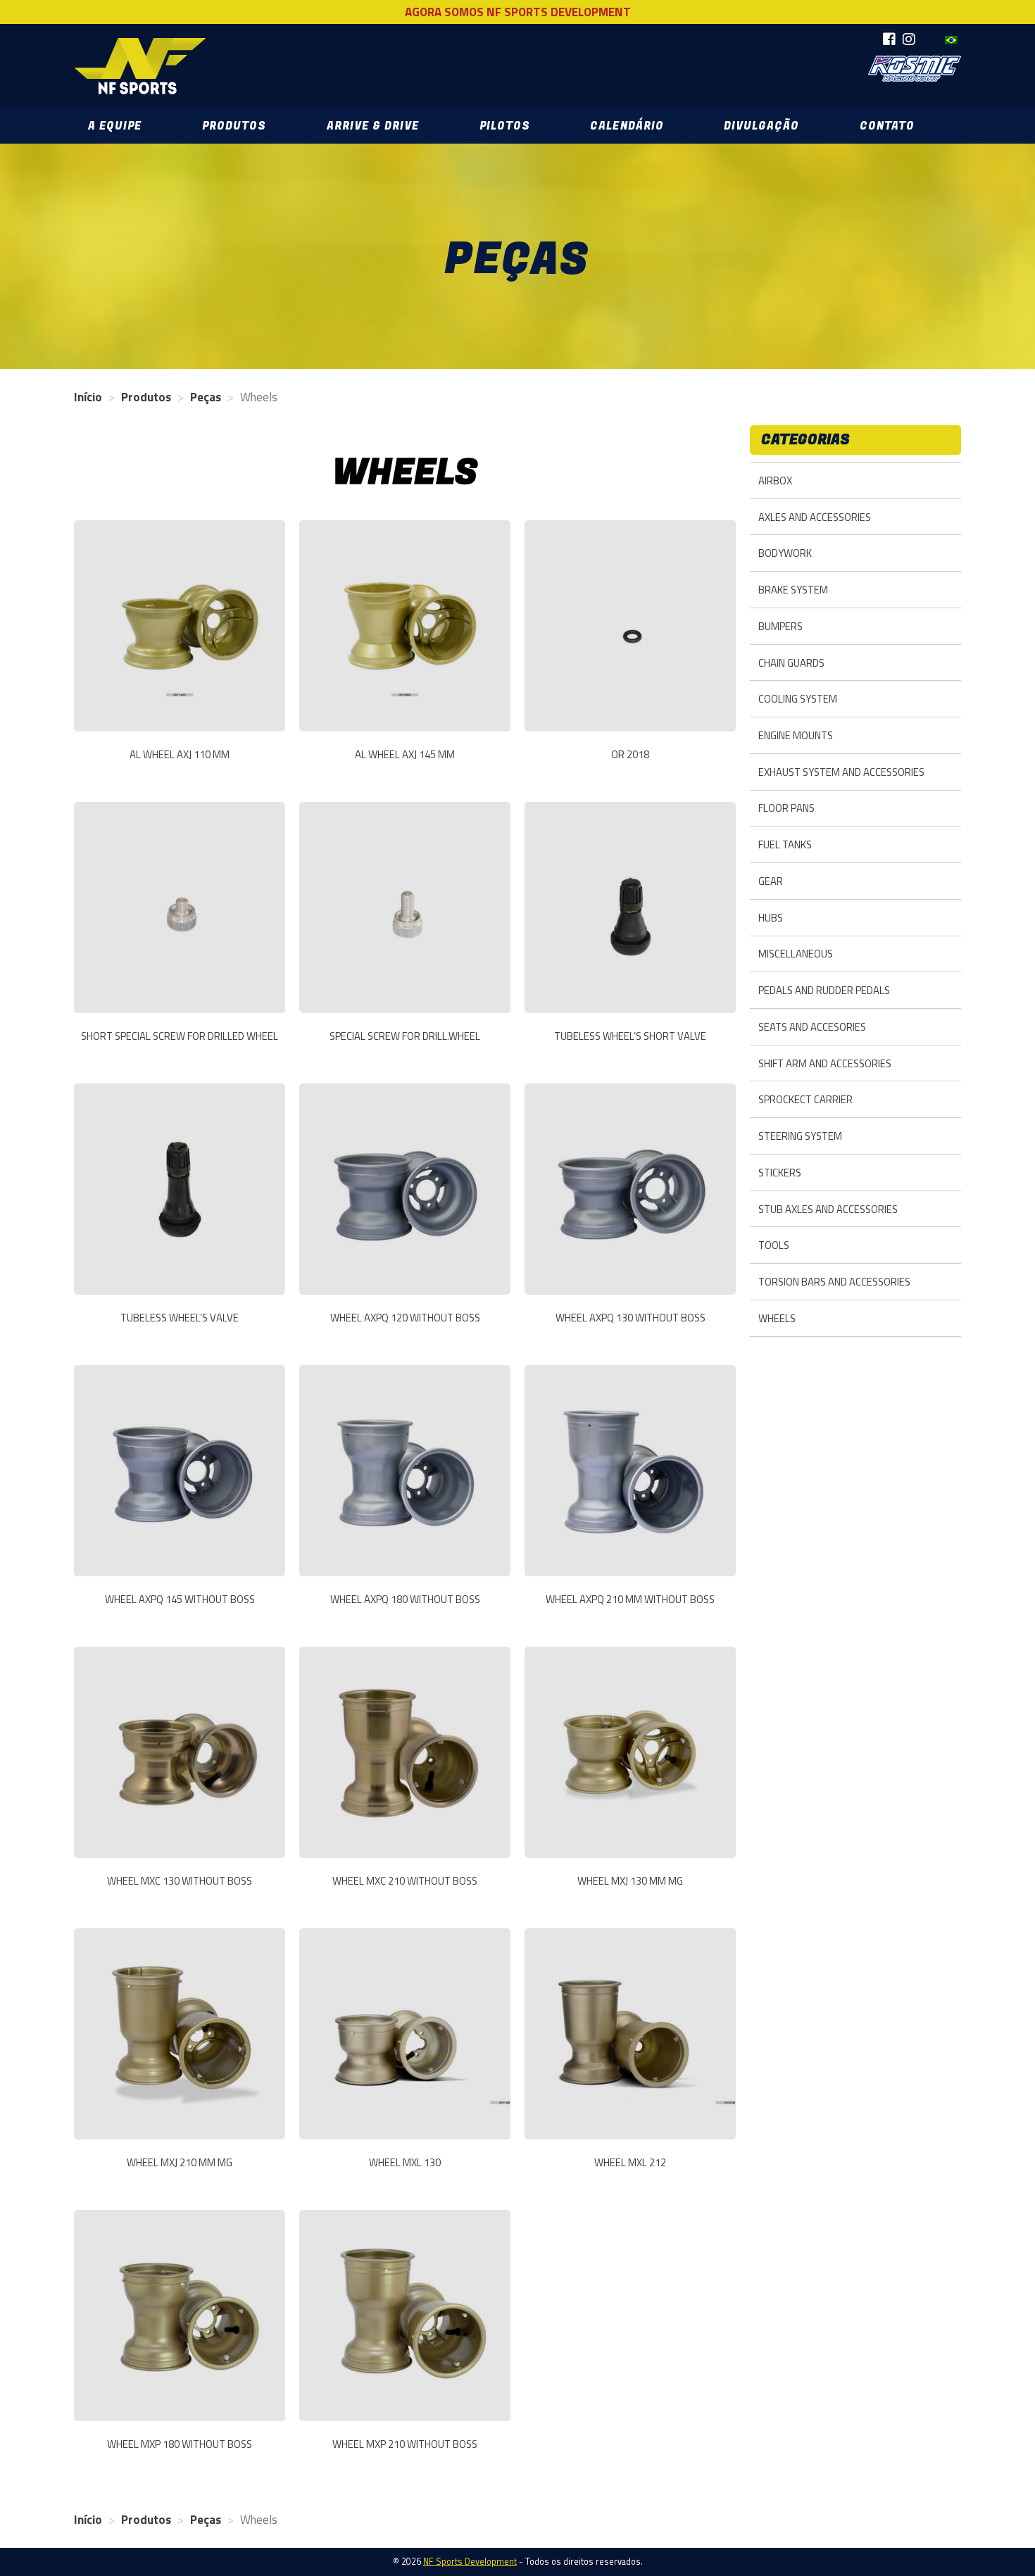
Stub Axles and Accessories (828, 1209)
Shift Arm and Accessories (825, 1063)
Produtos (234, 126)
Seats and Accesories (812, 1027)
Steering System (800, 1136)
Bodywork (785, 553)
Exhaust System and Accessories (841, 772)
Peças (206, 397)
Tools (774, 1245)
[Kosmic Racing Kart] (915, 69)
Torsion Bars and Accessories (834, 1282)
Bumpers (780, 626)
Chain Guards (791, 663)
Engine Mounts (796, 735)
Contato (887, 126)
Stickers (780, 1173)
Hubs (771, 918)
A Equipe (115, 126)
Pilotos (505, 126)
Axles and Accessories (815, 517)
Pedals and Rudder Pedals (824, 990)
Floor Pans (786, 808)
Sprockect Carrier (805, 1099)
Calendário (627, 126)
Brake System (793, 590)
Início (88, 397)
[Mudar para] (951, 40)
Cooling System (798, 699)
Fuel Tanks (785, 844)
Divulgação (761, 126)
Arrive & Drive (373, 126)
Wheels (777, 1318)
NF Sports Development (140, 66)
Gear (771, 881)
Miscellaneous (796, 954)
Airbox (775, 480)
